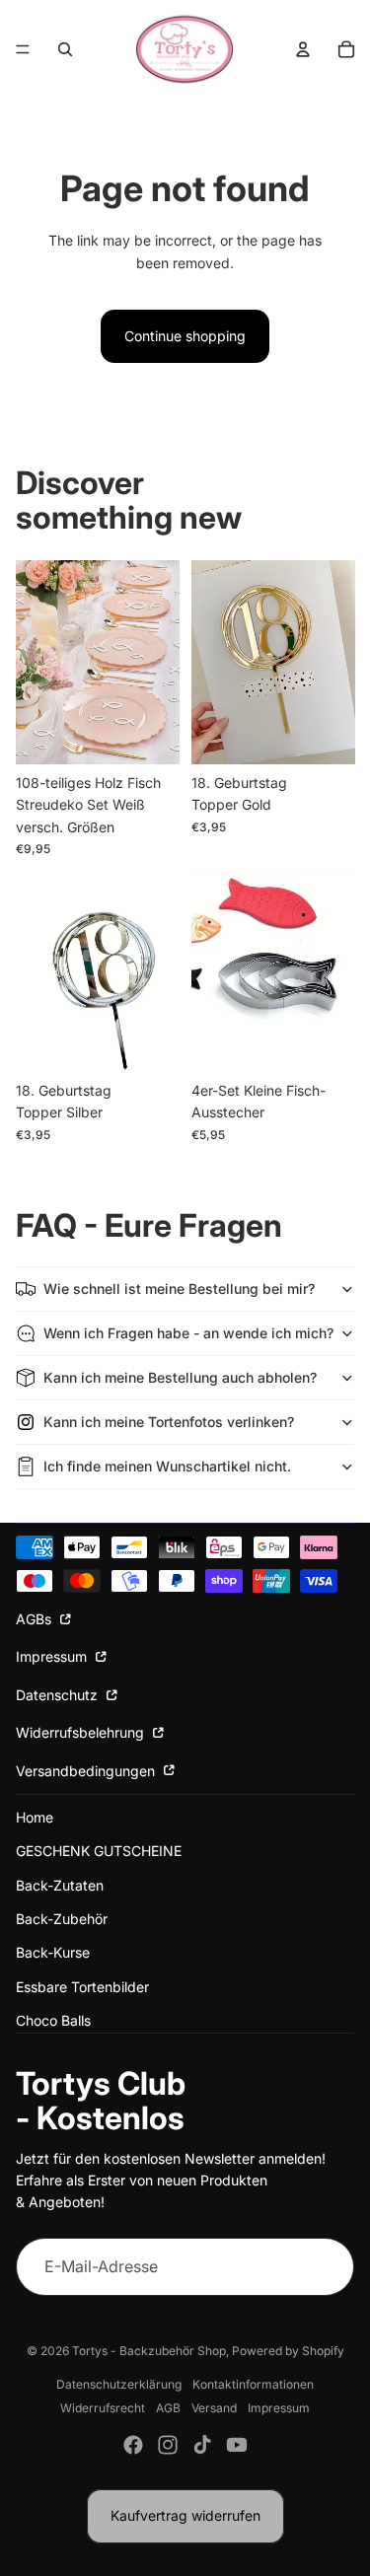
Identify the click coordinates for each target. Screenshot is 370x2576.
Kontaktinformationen (253, 2384)
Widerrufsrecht (103, 2408)
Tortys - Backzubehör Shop (149, 2351)
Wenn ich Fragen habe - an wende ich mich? (188, 1333)
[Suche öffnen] (65, 49)
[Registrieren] (325, 2267)
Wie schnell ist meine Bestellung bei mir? (179, 1288)
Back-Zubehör (62, 1919)
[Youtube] (237, 2445)
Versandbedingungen (87, 1771)
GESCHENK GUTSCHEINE (99, 1851)
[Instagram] (168, 2445)
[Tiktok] (202, 2445)
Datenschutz (59, 1695)
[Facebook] (133, 2445)
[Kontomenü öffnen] (303, 49)
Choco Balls (53, 2020)
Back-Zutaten (60, 1885)
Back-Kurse (53, 1952)
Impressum (53, 1656)
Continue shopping (185, 336)
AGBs (36, 1619)
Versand (214, 2408)
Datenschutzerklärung (119, 2384)
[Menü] (23, 49)
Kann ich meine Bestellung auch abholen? (180, 1377)
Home (35, 1817)
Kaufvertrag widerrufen (185, 2515)
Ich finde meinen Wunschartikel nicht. (167, 1466)
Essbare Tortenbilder (82, 1987)
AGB (168, 2408)
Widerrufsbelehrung (82, 1732)
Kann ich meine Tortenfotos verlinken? (169, 1422)
